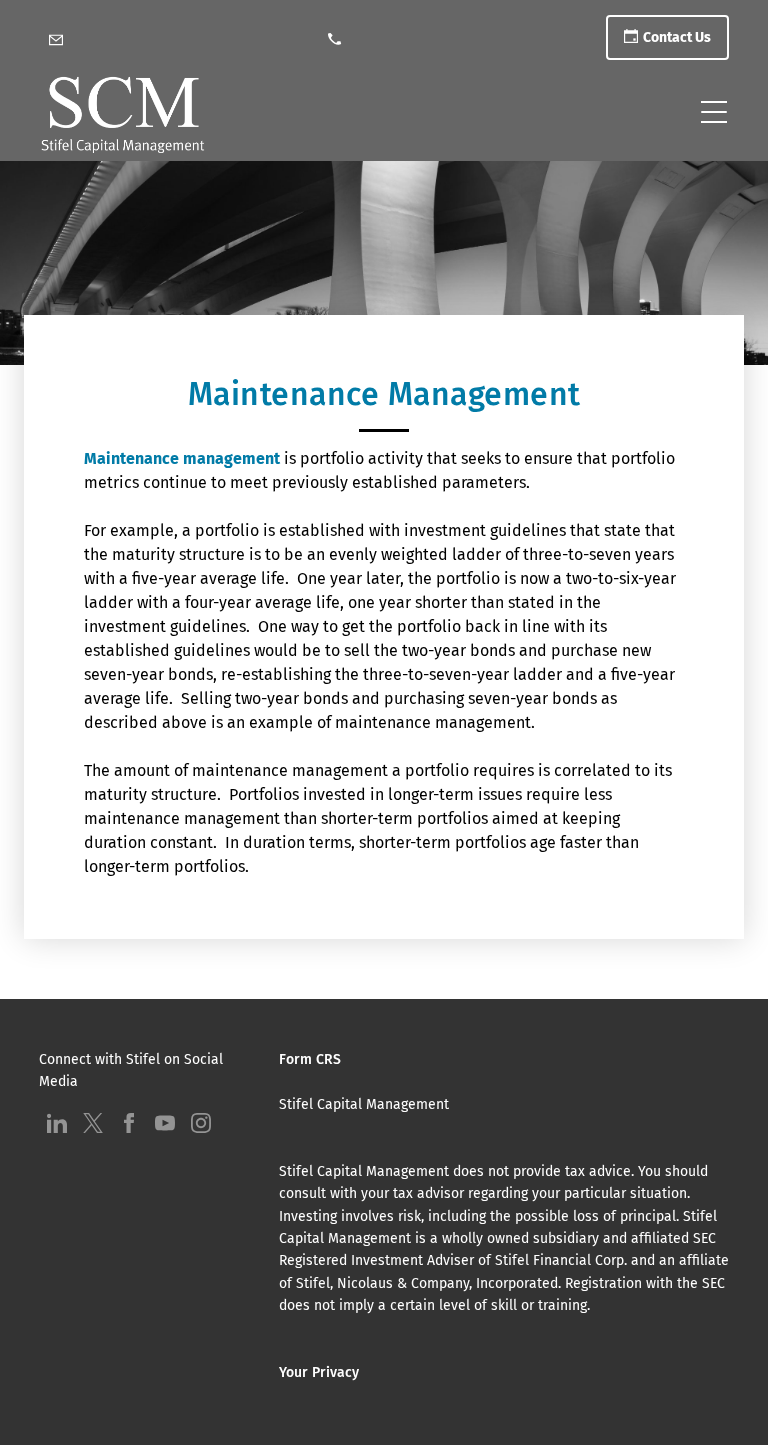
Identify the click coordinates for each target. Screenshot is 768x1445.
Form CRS (310, 1059)
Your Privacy (319, 1372)
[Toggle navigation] (714, 112)
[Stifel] (122, 117)
